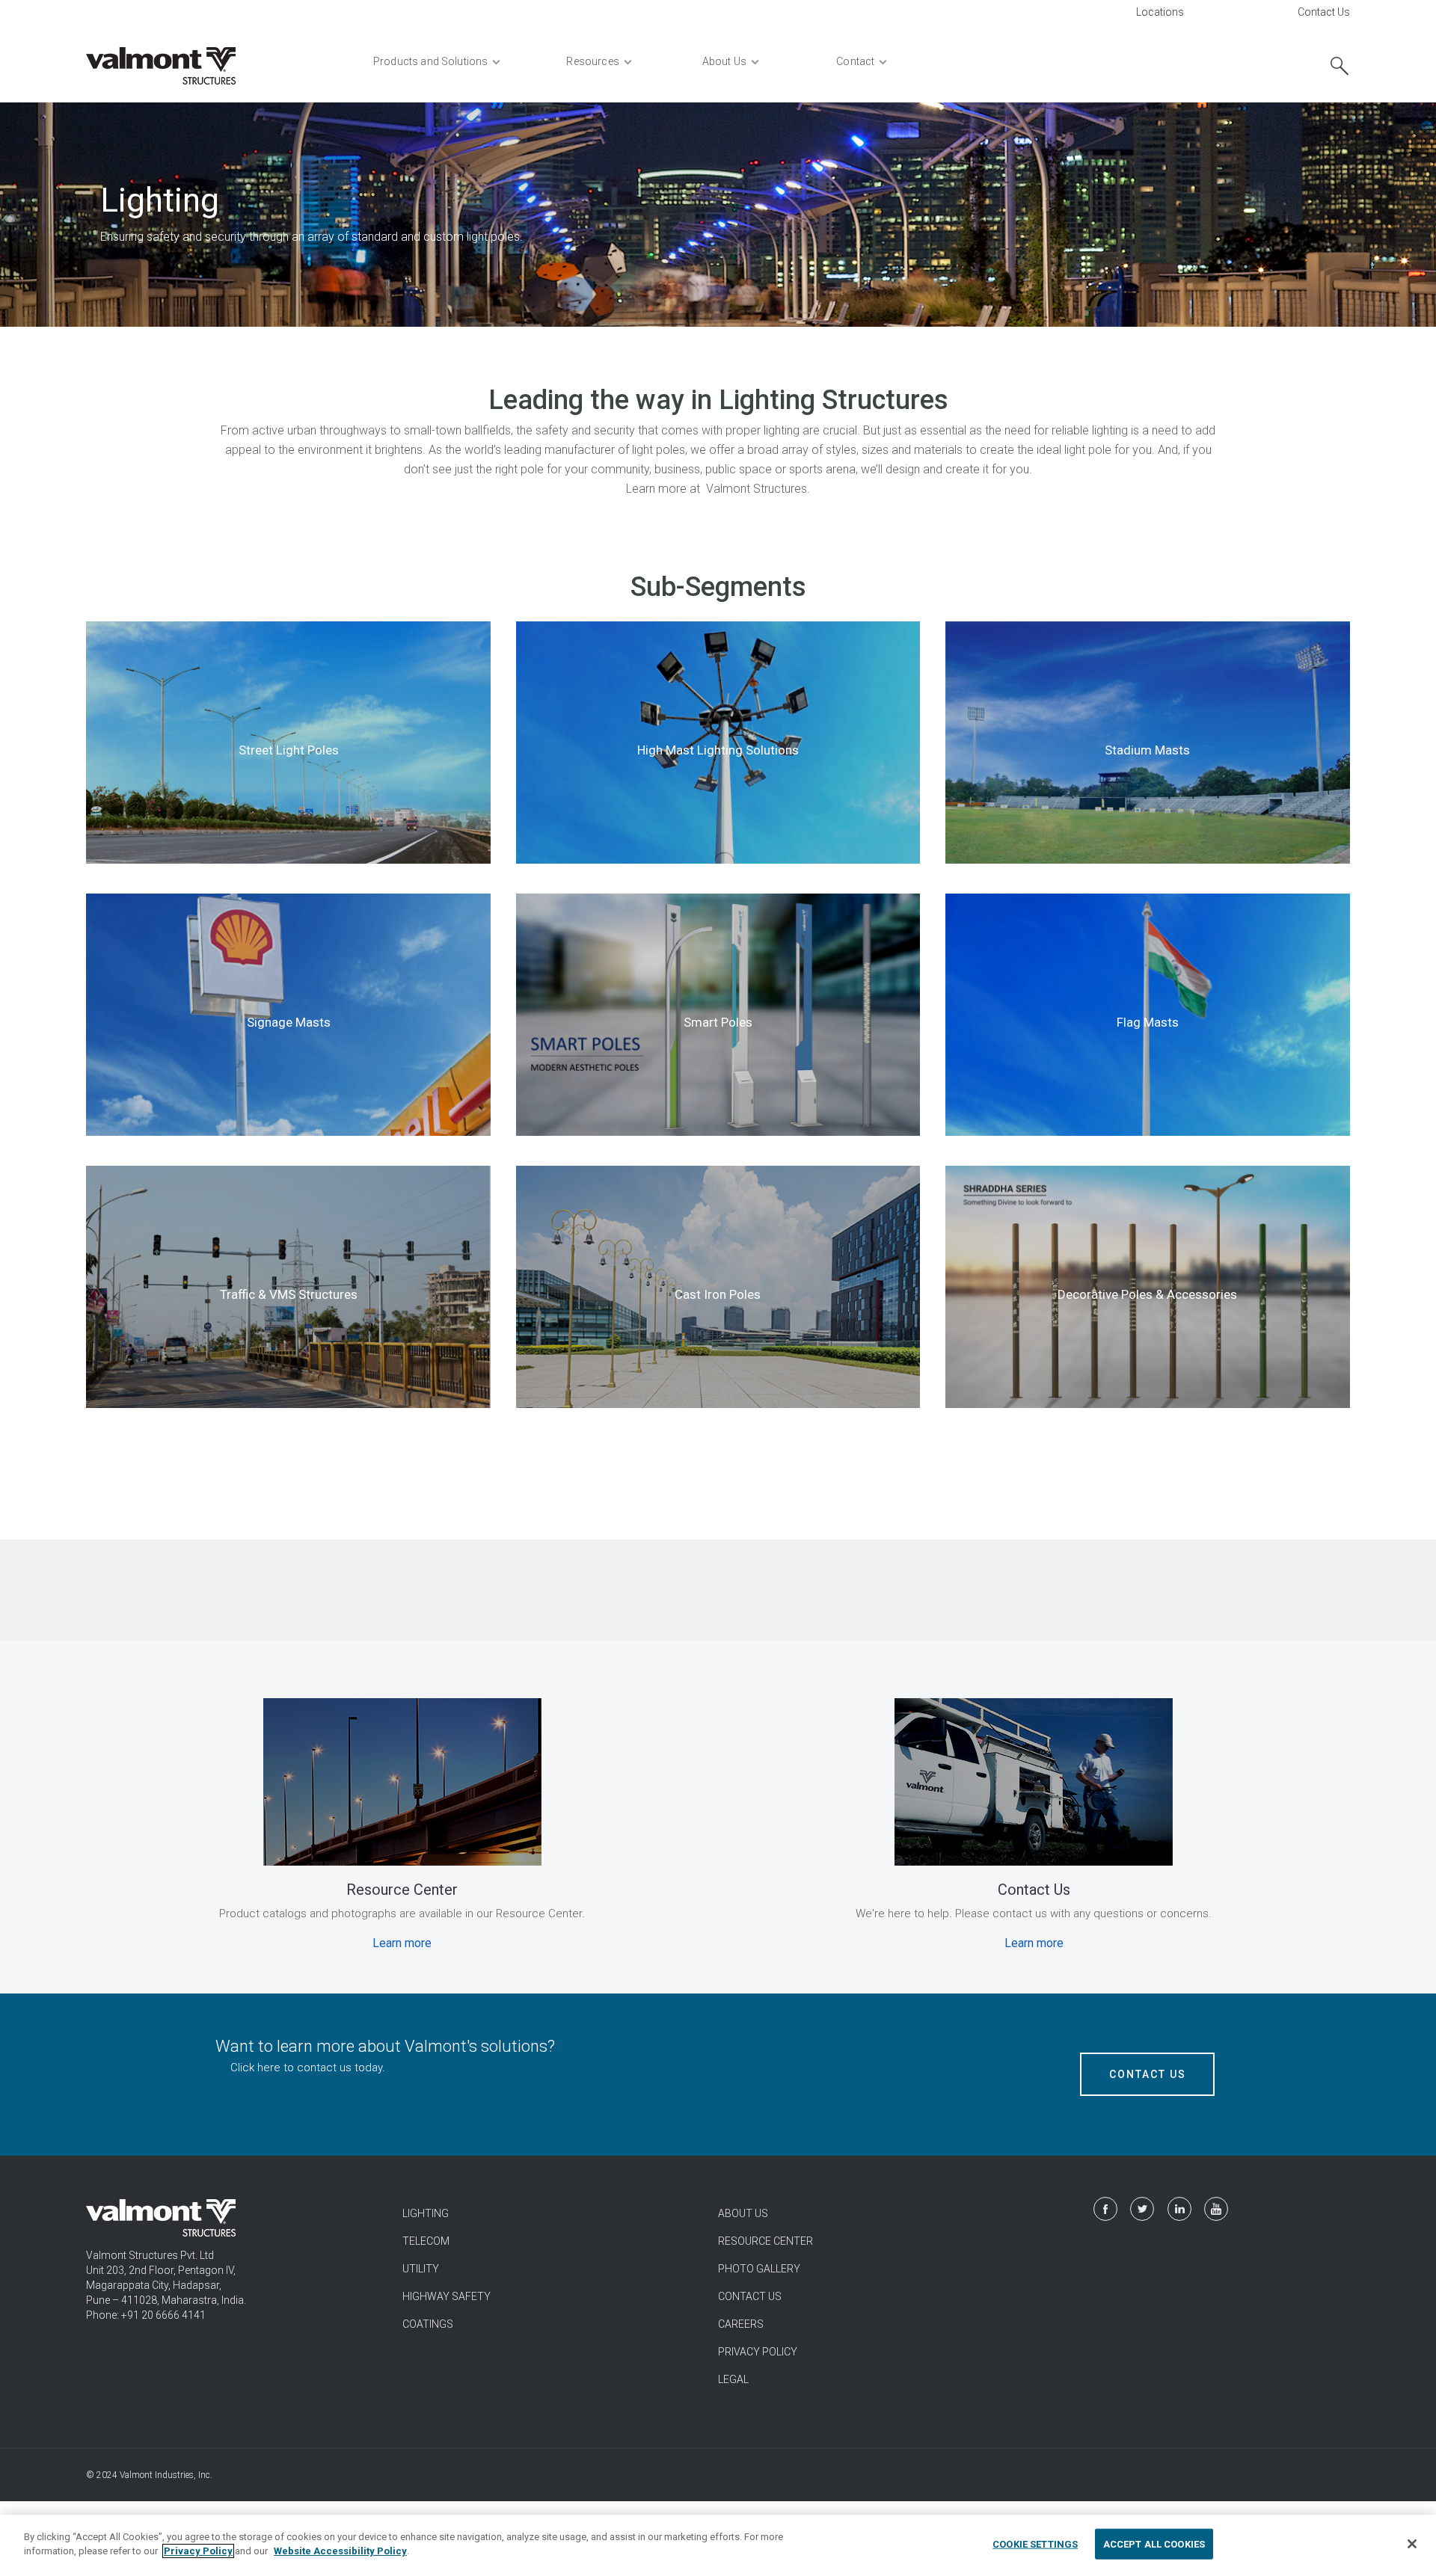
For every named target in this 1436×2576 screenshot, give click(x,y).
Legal (733, 2379)
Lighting (426, 2213)
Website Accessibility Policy (340, 2551)
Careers (741, 2324)
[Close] (1412, 2544)
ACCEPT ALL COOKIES (1154, 2544)
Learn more (402, 1943)
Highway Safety (447, 2296)
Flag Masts (1148, 1022)
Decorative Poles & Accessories (1147, 1294)
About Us (743, 2213)
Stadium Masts (1147, 750)
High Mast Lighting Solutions (718, 750)
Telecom (426, 2241)
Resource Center (765, 2241)
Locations (1160, 12)
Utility (421, 2269)
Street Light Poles (289, 750)
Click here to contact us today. (308, 2068)
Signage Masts (289, 1022)
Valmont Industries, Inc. (166, 2475)
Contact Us (1324, 12)
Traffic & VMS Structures (289, 1294)
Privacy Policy (758, 2352)
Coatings (428, 2324)
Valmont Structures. (758, 489)
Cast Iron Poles (718, 1294)
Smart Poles (718, 1022)
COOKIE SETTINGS (1035, 2544)
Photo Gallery (759, 2269)
